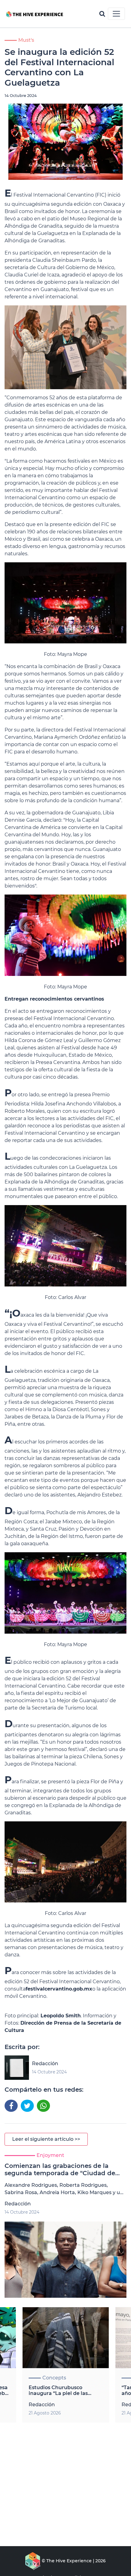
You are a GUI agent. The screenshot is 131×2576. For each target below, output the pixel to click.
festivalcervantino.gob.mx (59, 1989)
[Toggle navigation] (116, 14)
